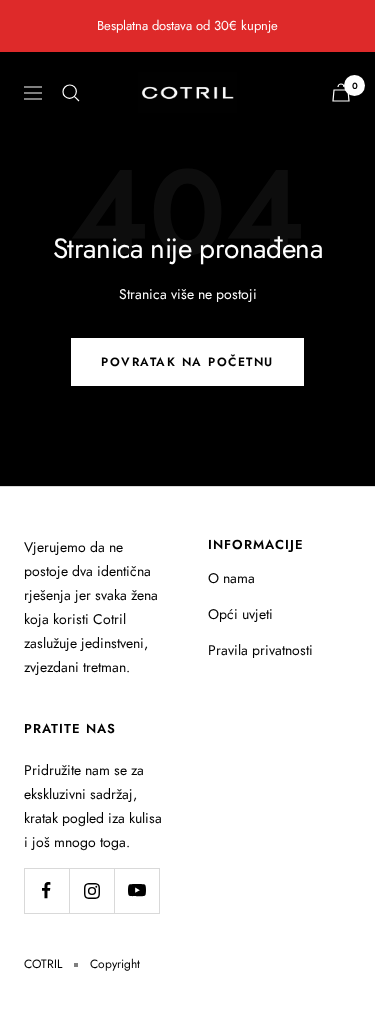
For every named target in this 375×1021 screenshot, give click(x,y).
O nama (231, 578)
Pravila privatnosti (260, 650)
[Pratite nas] (46, 890)
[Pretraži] (71, 93)
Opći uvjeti (240, 614)
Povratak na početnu (187, 362)
